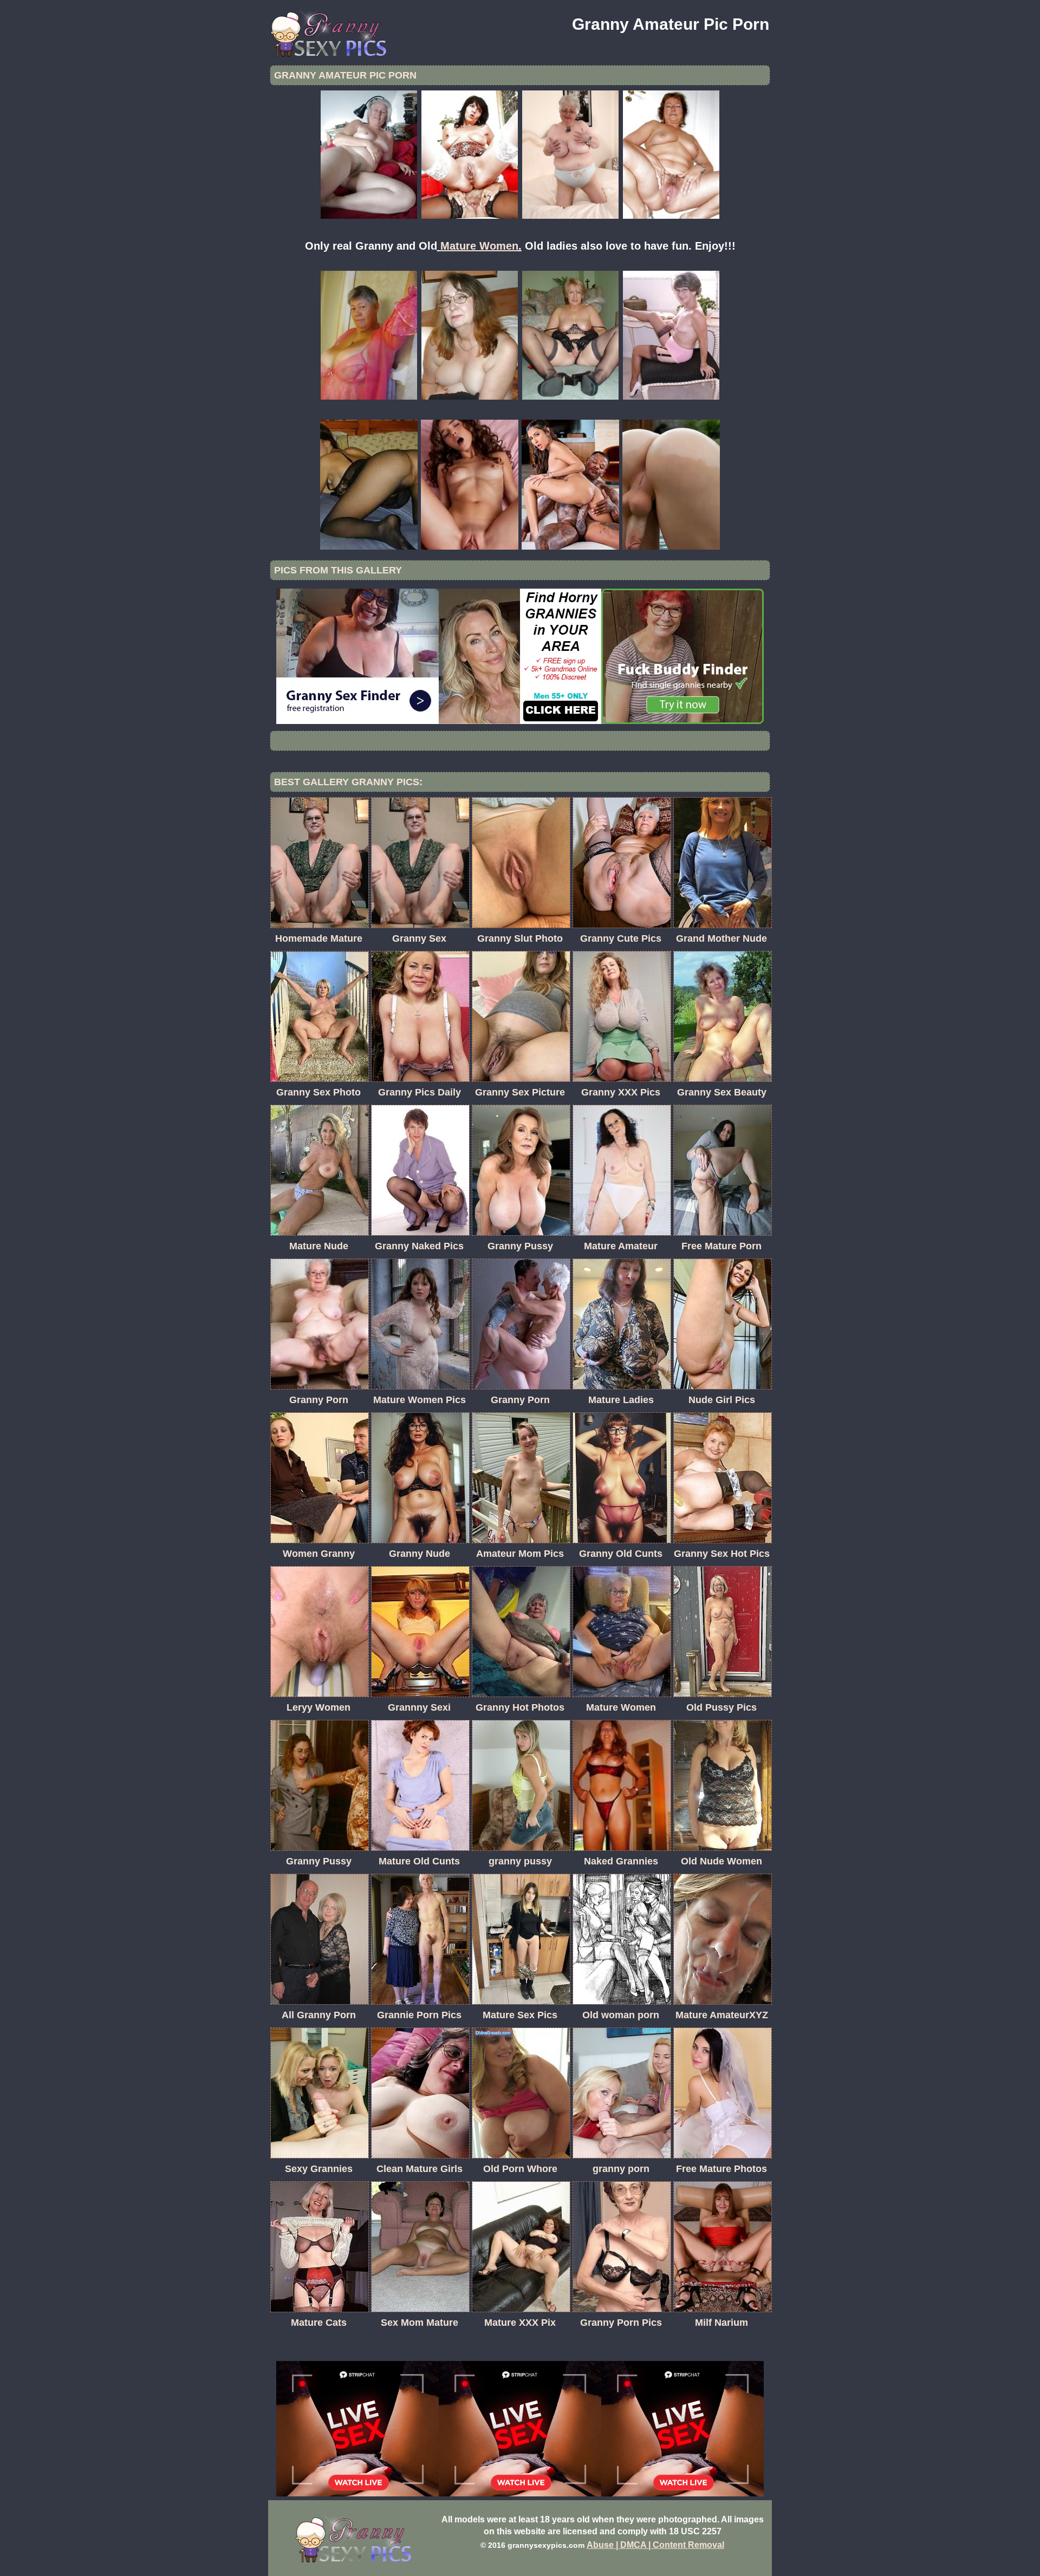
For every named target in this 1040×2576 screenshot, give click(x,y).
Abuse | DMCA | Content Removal (655, 2545)
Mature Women (479, 246)
